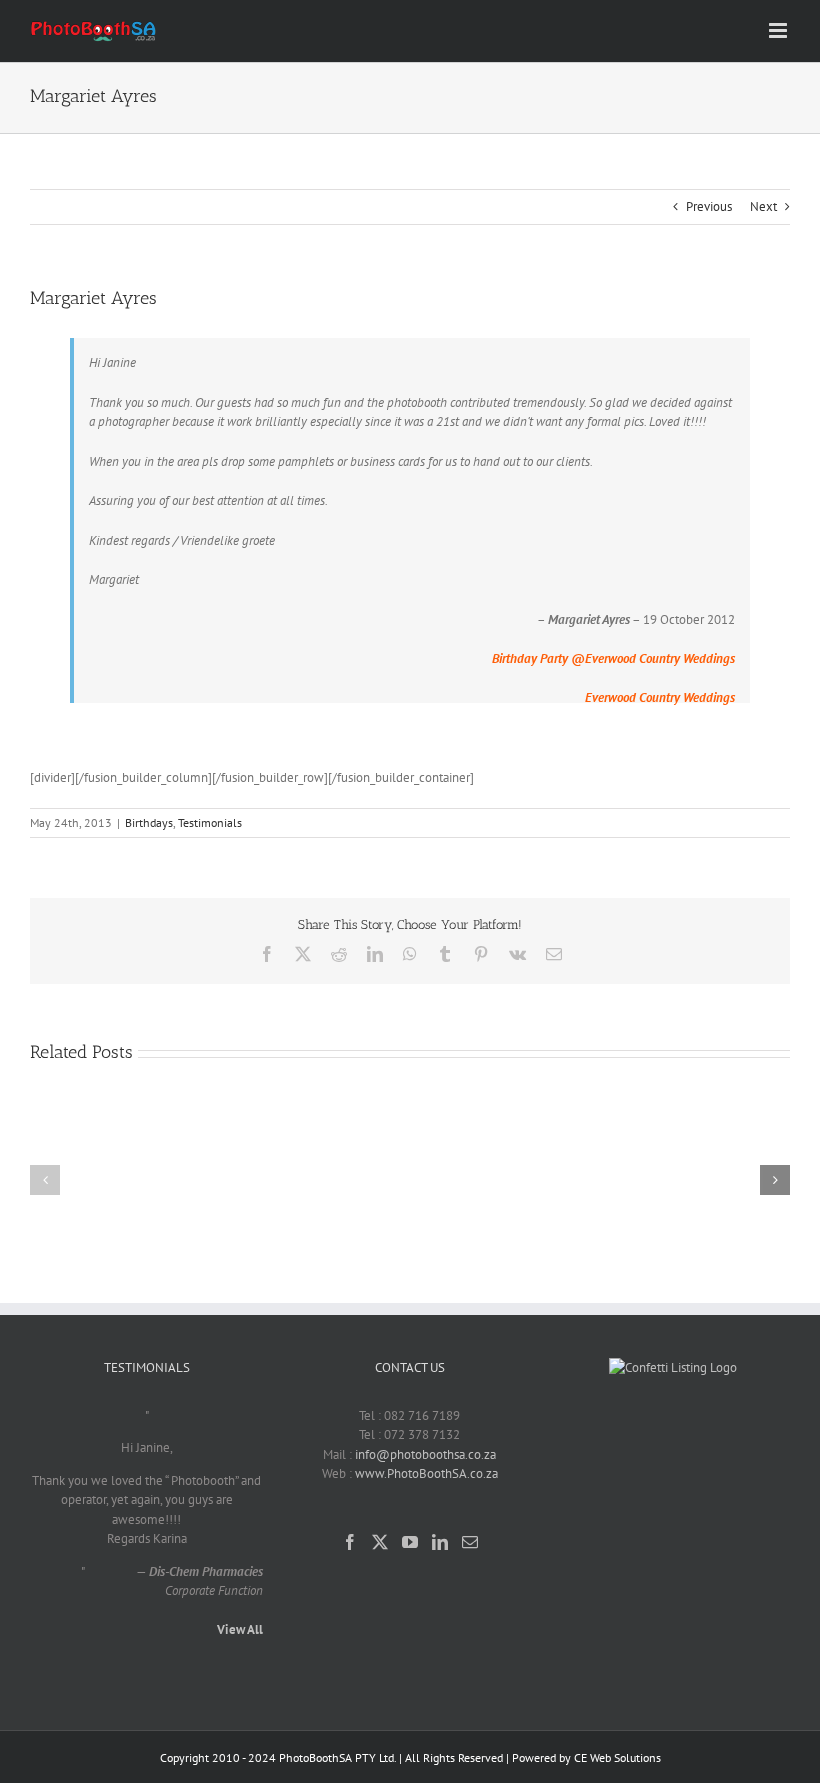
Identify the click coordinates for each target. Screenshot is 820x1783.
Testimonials (210, 822)
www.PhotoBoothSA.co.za (426, 1473)
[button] (45, 1180)
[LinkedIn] (440, 1542)
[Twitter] (380, 1542)
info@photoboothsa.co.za (425, 1454)
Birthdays (149, 822)
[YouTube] (410, 1542)
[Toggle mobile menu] (779, 30)
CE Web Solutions (617, 1757)
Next (763, 206)
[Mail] (470, 1542)
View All (240, 1629)
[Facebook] (350, 1542)
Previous (709, 206)
